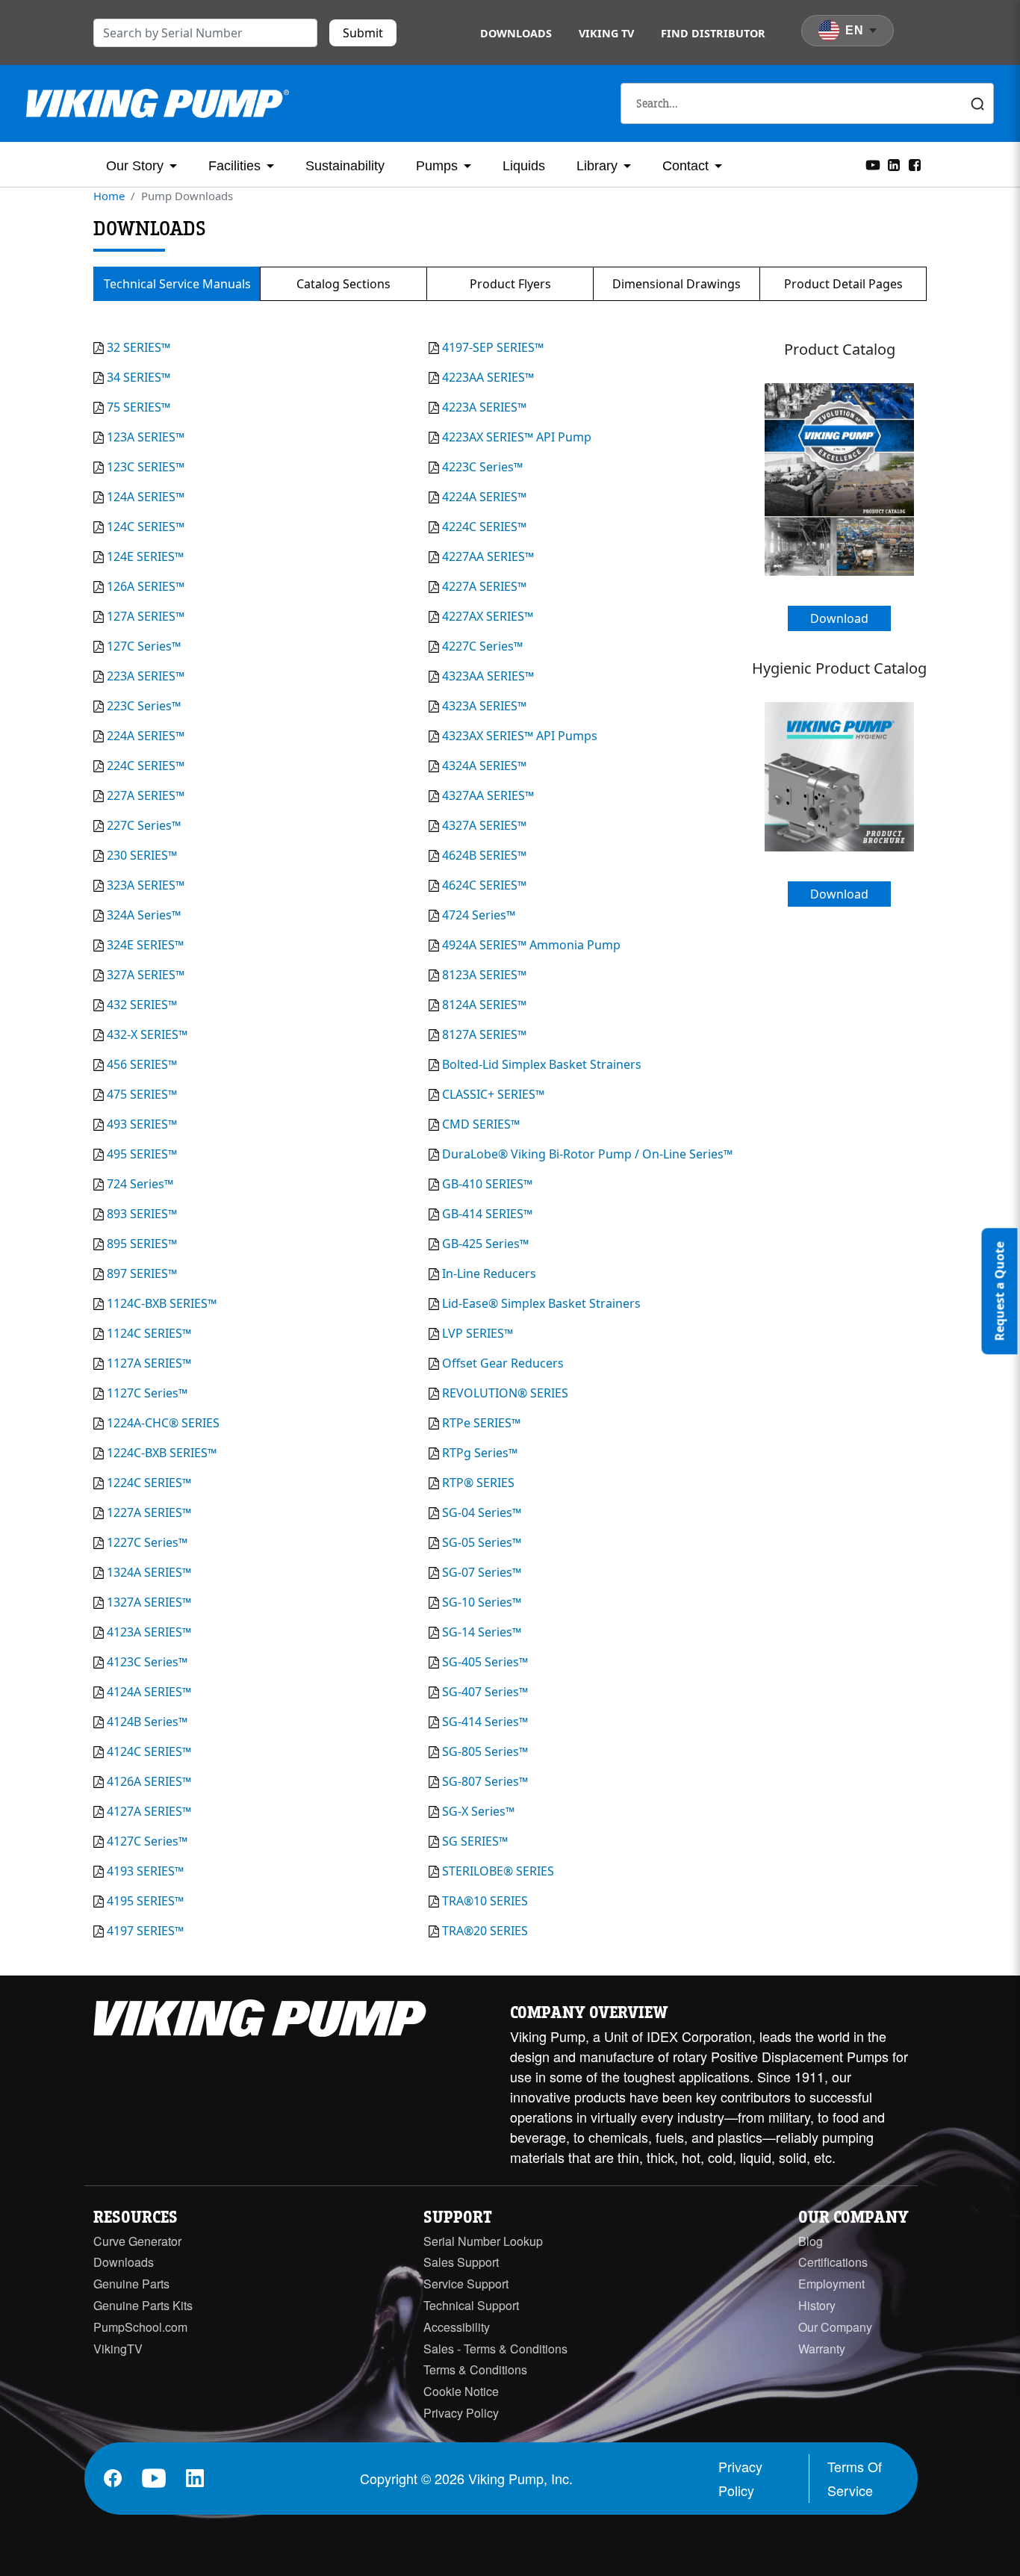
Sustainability (345, 166)
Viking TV (606, 33)
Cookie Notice (461, 2391)
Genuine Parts (131, 2284)
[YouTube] (873, 164)
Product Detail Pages (843, 284)
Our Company (835, 2327)
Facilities (234, 166)
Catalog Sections (343, 284)
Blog (811, 2241)
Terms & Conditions (475, 2369)
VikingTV (118, 2349)
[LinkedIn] (894, 164)
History (817, 2305)
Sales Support (461, 2262)
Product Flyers (510, 284)
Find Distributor (713, 33)
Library (597, 166)
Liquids (524, 166)
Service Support (466, 2284)
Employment (831, 2284)
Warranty (822, 2349)
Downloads (516, 33)
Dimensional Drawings (677, 284)
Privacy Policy (461, 2413)
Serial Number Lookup (483, 2241)
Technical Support (471, 2305)
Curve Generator (137, 2241)
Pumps (437, 166)
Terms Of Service (855, 2478)
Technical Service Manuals (177, 284)
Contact (685, 166)
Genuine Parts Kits (143, 2305)
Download (839, 618)
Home (109, 196)
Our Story (135, 166)
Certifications (833, 2262)
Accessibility (457, 2327)
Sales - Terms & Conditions (495, 2349)
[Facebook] (915, 164)
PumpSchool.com (140, 2327)
